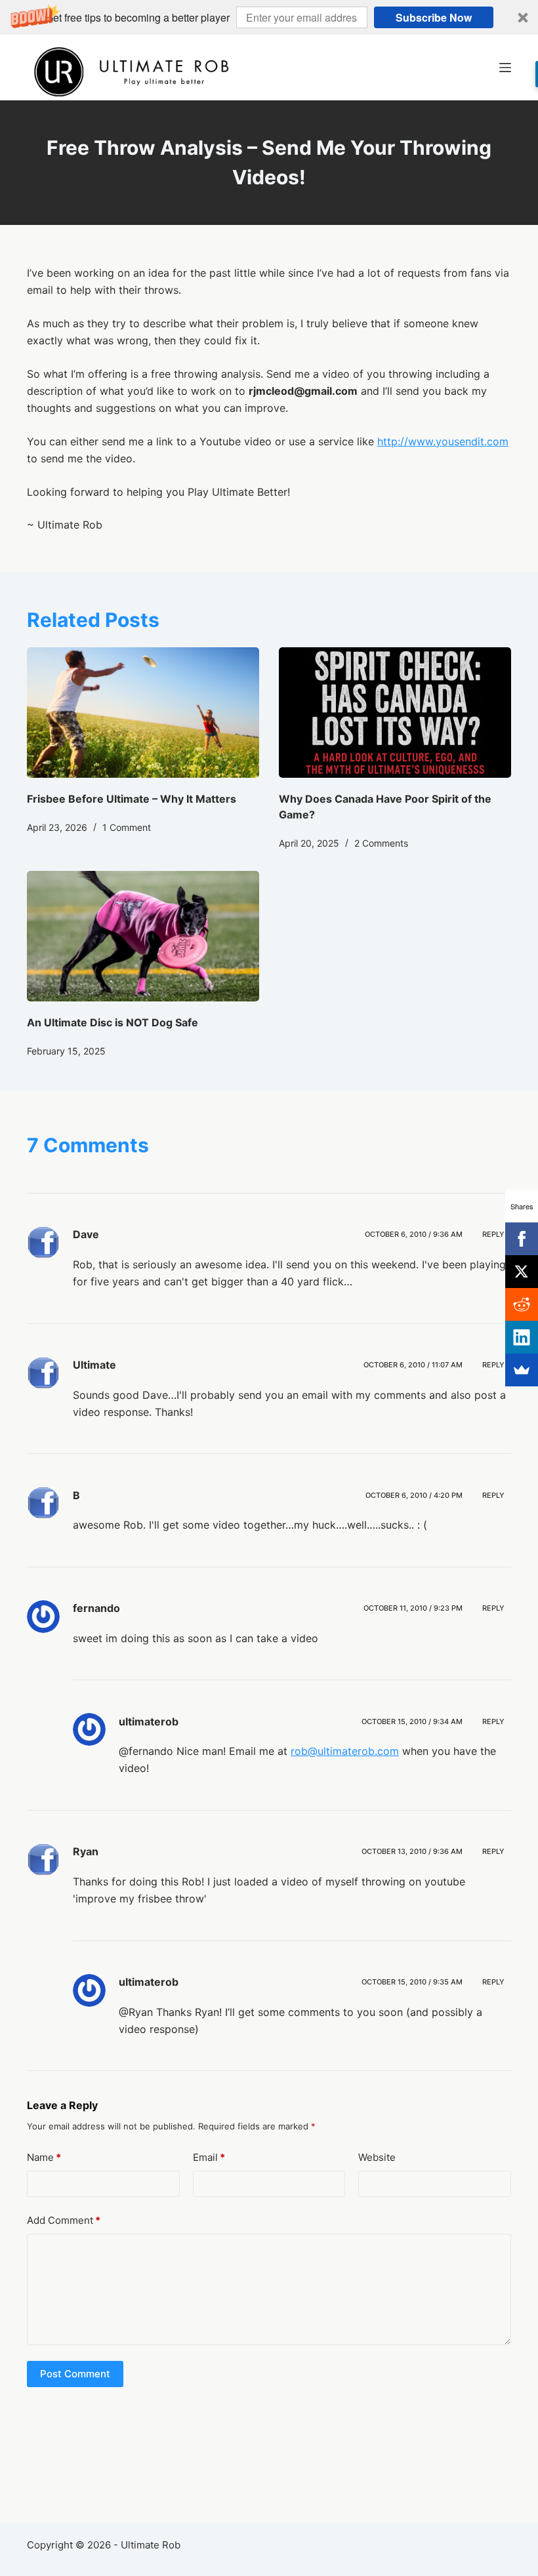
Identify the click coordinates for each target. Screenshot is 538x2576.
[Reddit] (522, 1304)
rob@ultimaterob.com (345, 1751)
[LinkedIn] (522, 1337)
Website (377, 2157)
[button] (269, 17)
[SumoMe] (522, 1370)
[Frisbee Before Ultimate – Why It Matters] (143, 713)
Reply (493, 1234)
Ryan (86, 1851)
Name (44, 2157)
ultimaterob (149, 1721)
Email (209, 2157)
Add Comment (64, 2220)
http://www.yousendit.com (443, 441)
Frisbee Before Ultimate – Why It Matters (132, 799)
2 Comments (381, 843)
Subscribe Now (434, 17)
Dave (86, 1234)
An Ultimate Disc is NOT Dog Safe (113, 1022)
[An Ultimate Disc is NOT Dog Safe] (143, 936)
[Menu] (505, 68)
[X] (522, 1272)
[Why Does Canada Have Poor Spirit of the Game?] (395, 713)
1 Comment (127, 827)
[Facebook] (522, 1239)
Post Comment (75, 2374)
